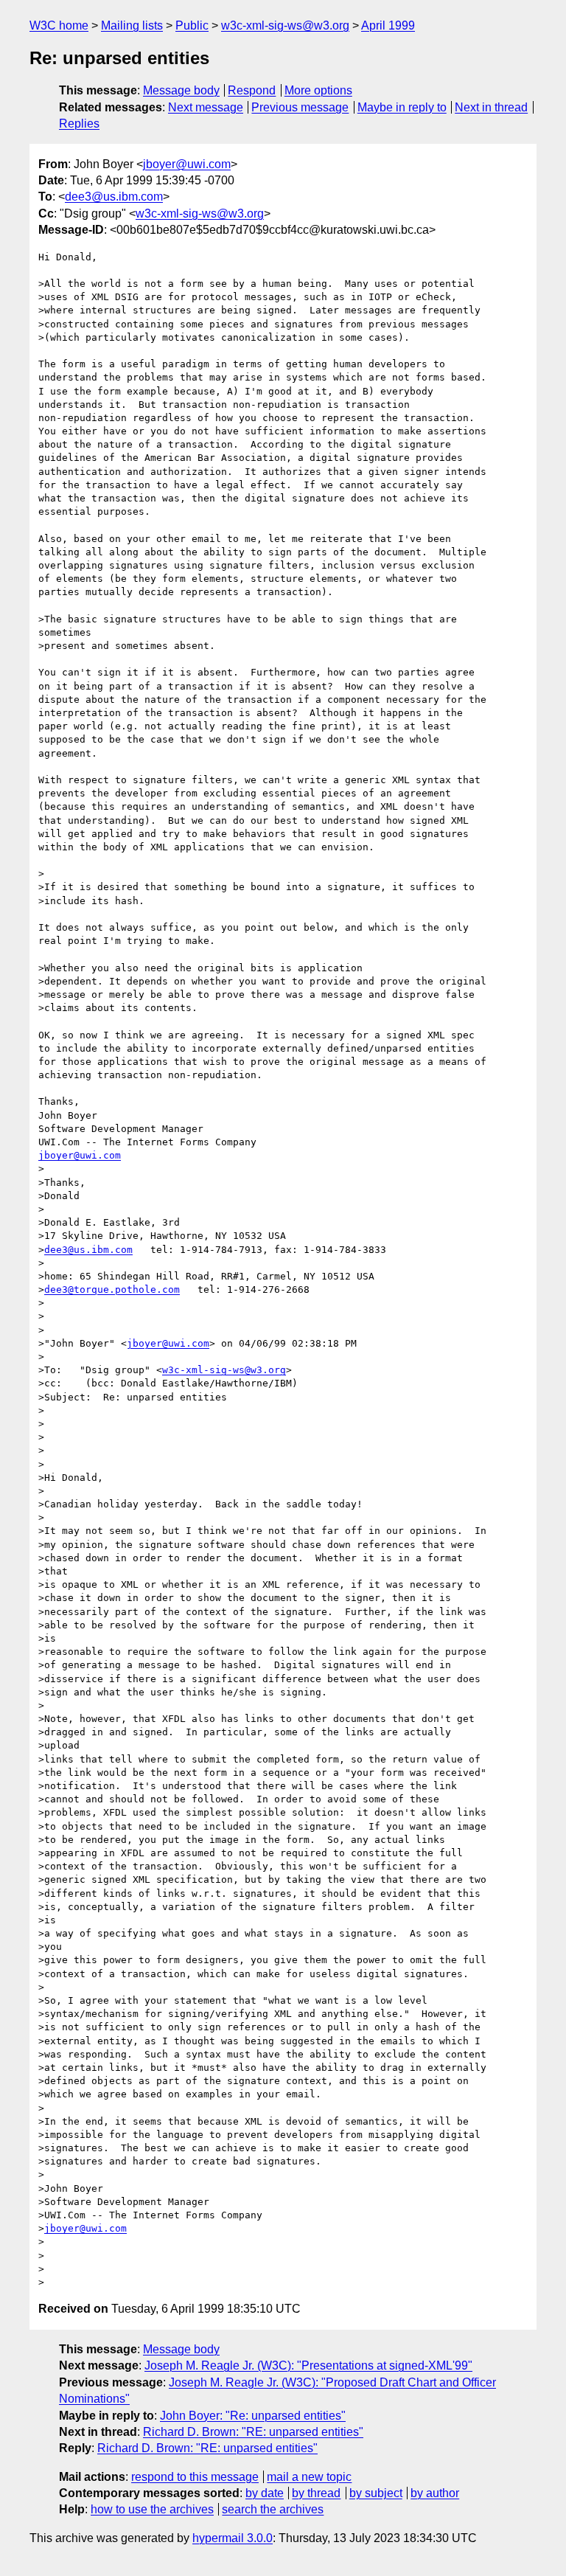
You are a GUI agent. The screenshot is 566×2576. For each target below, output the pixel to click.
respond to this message (195, 2477)
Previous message (300, 107)
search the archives (273, 2509)
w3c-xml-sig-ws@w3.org (285, 25)
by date (265, 2493)
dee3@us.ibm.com (114, 197)
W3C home (59, 25)
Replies (79, 124)
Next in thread (491, 107)
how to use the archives (152, 2509)
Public (192, 25)
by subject (376, 2493)
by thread (316, 2493)
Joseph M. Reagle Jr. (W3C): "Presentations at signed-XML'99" (308, 2365)
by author (435, 2493)
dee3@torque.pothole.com (112, 1289)
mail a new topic (309, 2477)
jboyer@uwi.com (187, 164)
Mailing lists (132, 25)
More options (318, 90)
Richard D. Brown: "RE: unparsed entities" (253, 2432)
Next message (206, 107)
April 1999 (388, 25)
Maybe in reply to (402, 107)
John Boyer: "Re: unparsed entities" (253, 2416)
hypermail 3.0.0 (233, 2538)
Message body (181, 90)
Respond (252, 90)
